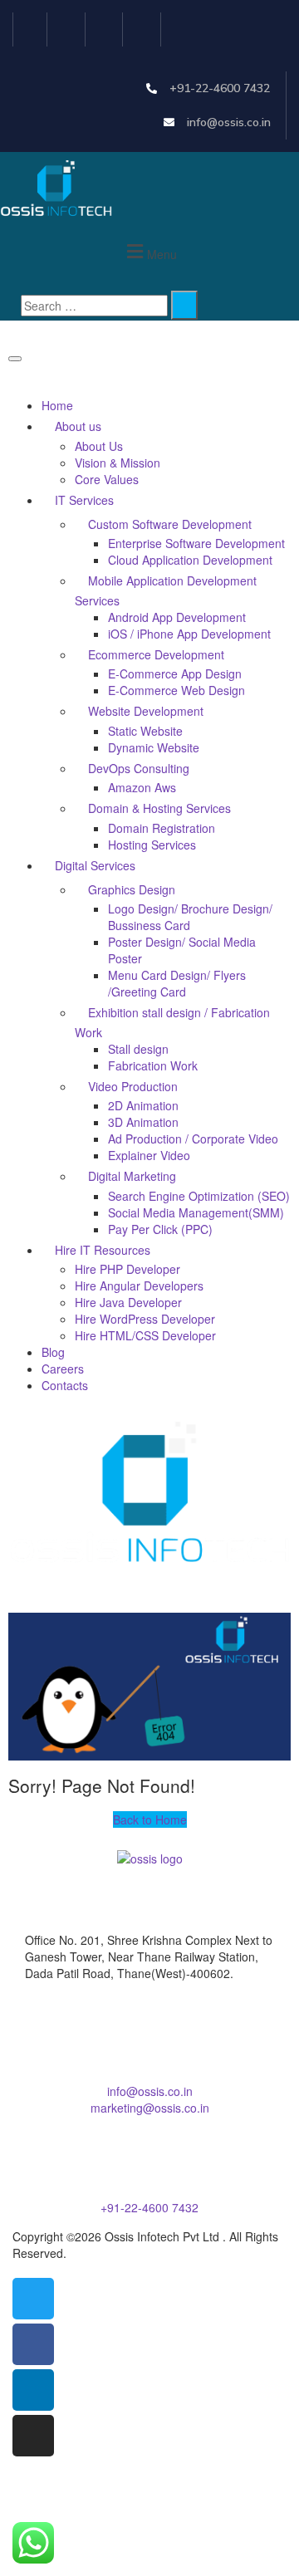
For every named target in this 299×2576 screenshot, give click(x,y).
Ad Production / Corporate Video (193, 1139)
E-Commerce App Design (175, 673)
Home (57, 405)
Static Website (145, 731)
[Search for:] (94, 306)
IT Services (84, 500)
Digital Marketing (132, 1176)
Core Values (107, 479)
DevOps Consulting (139, 768)
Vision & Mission (118, 463)
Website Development (146, 711)
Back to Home (150, 1819)
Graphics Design (132, 889)
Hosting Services (152, 845)
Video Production (133, 1086)
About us (78, 426)
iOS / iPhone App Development (189, 634)
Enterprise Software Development (196, 543)
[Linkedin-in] (107, 29)
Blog (53, 1352)
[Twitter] (30, 29)
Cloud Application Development (190, 560)
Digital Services (95, 865)
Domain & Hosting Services (159, 808)
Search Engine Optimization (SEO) (199, 1196)
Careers (63, 1369)
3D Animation (143, 1122)
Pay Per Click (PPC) (160, 1229)
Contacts (65, 1385)
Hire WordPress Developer (145, 1319)
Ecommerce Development (156, 654)
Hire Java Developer (128, 1302)
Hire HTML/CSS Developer (145, 1335)
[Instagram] (144, 29)
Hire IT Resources (103, 1250)
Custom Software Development (170, 524)
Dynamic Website (154, 747)
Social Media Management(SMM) (196, 1212)
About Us (99, 446)
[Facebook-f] (69, 29)
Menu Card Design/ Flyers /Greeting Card (177, 983)
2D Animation (143, 1105)
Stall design (138, 1049)
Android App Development (177, 617)
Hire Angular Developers (141, 1286)
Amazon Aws (142, 787)
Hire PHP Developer (127, 1269)
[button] (149, 252)
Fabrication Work (153, 1065)
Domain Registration (162, 828)
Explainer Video (149, 1155)
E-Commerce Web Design (176, 690)
